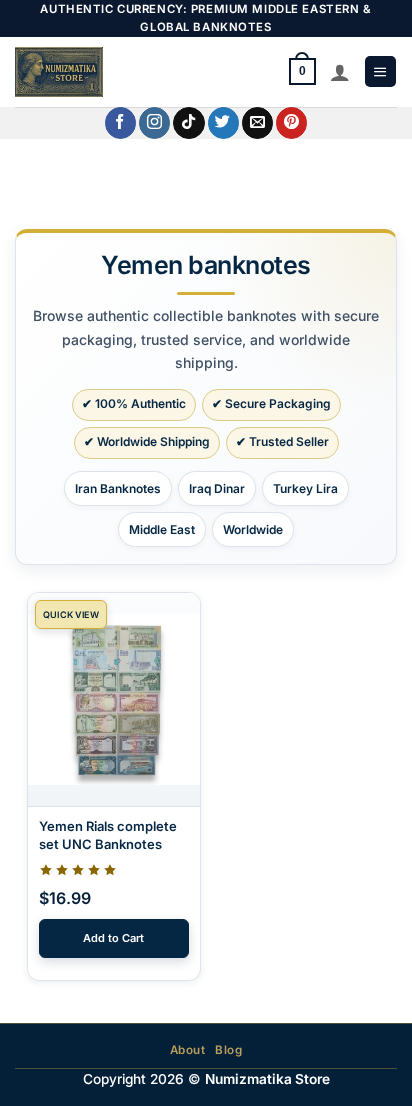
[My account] (340, 72)
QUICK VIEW (71, 614)
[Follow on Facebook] (120, 123)
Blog (228, 1050)
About (188, 1050)
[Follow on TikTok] (188, 123)
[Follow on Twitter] (223, 123)
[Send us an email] (257, 123)
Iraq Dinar (217, 488)
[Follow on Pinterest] (291, 123)
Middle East (162, 529)
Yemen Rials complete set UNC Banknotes (108, 835)
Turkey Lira (305, 488)
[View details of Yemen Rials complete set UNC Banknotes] (114, 700)
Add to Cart (113, 938)
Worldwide (253, 529)
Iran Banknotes (118, 488)
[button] (380, 71)
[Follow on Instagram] (154, 123)
